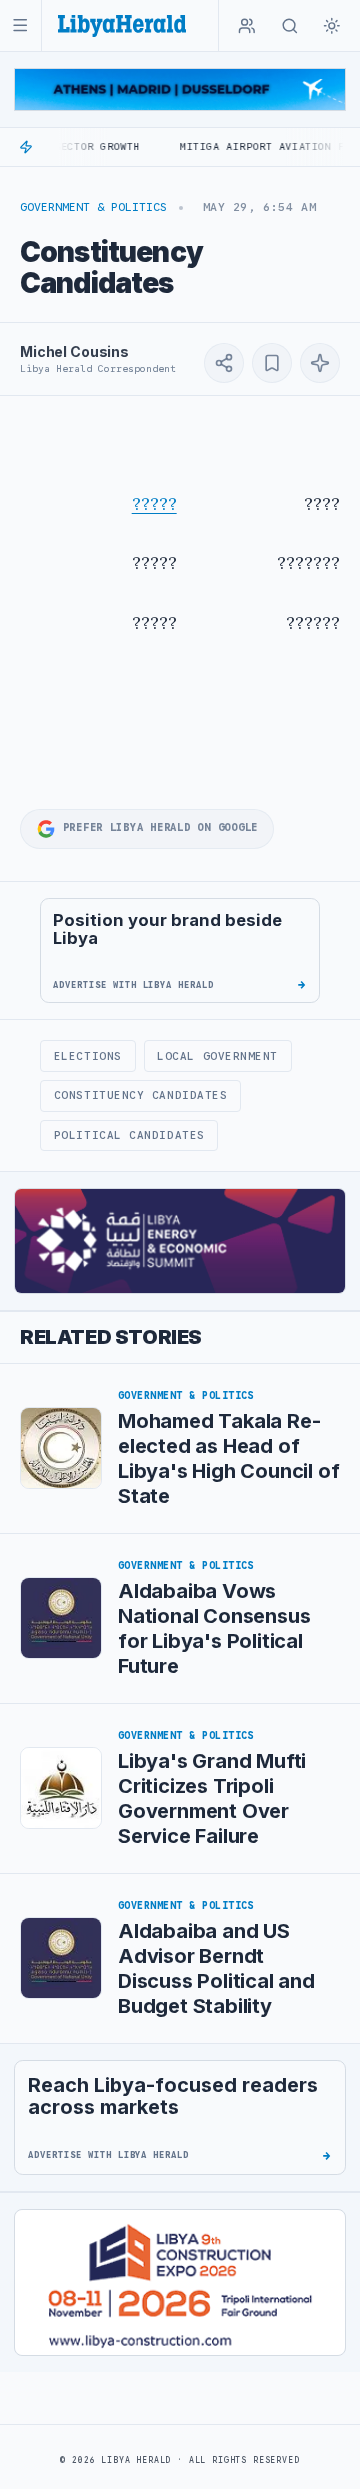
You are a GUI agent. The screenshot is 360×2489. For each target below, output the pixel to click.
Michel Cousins (74, 351)
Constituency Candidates (141, 1095)
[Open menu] (20, 25)
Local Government (217, 1056)
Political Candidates (129, 1135)
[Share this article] (224, 363)
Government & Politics (93, 207)
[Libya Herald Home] (122, 25)
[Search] (290, 26)
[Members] (247, 26)
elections (88, 1056)
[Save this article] (272, 363)
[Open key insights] (320, 363)
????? (154, 503)
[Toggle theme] (332, 26)
